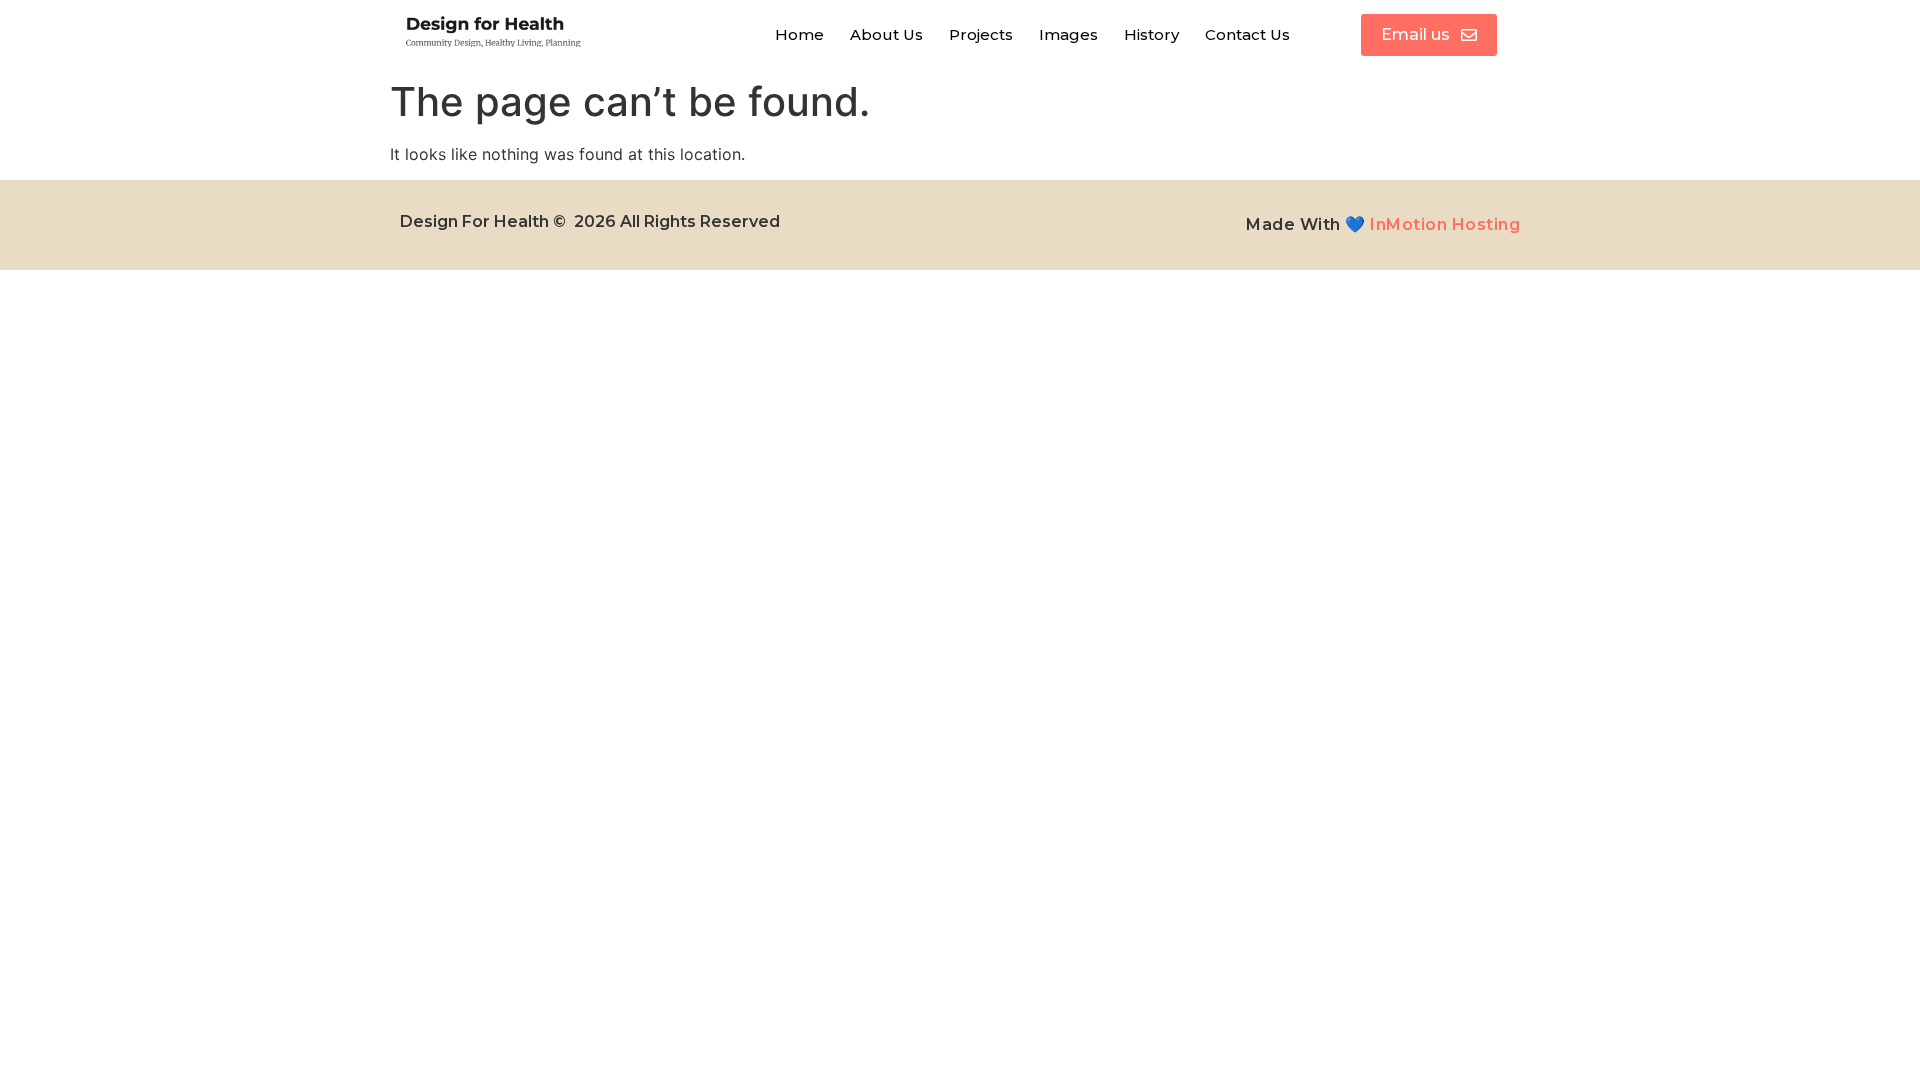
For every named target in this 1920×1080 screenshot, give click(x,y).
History (1151, 34)
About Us (886, 34)
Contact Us (1247, 34)
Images (1068, 34)
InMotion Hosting (1445, 224)
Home (799, 34)
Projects (981, 34)
